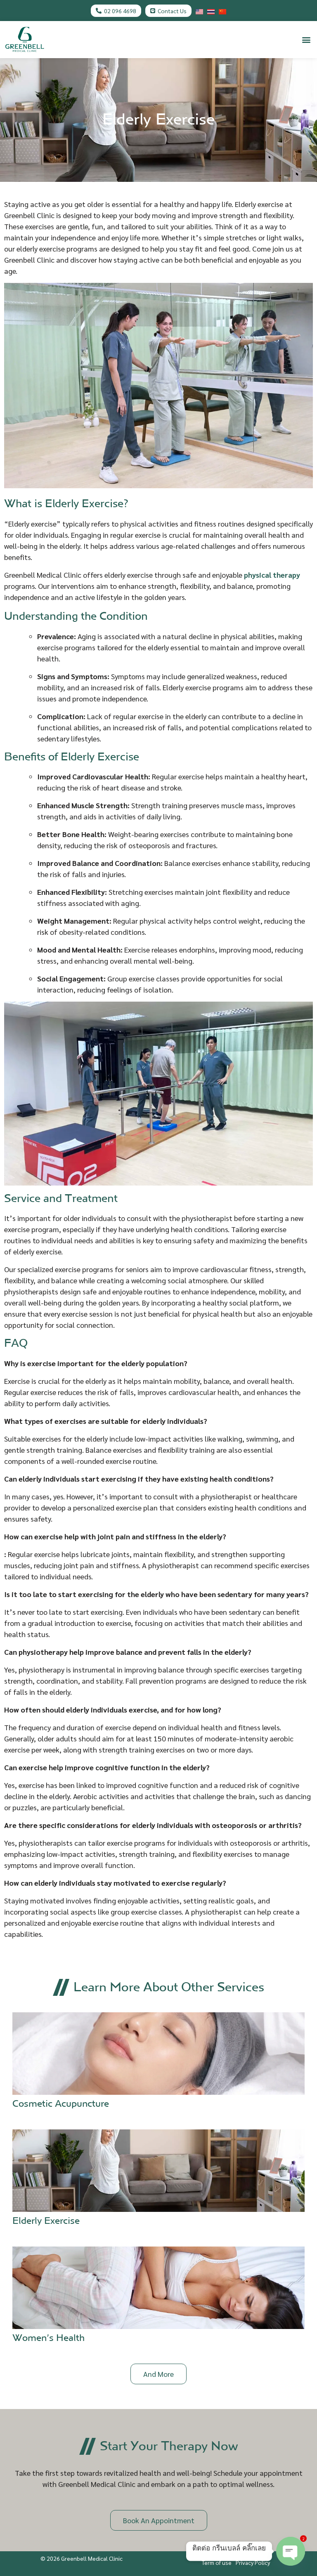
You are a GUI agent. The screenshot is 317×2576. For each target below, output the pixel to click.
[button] (306, 39)
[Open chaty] (291, 2551)
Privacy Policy (253, 2562)
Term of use (217, 2562)
